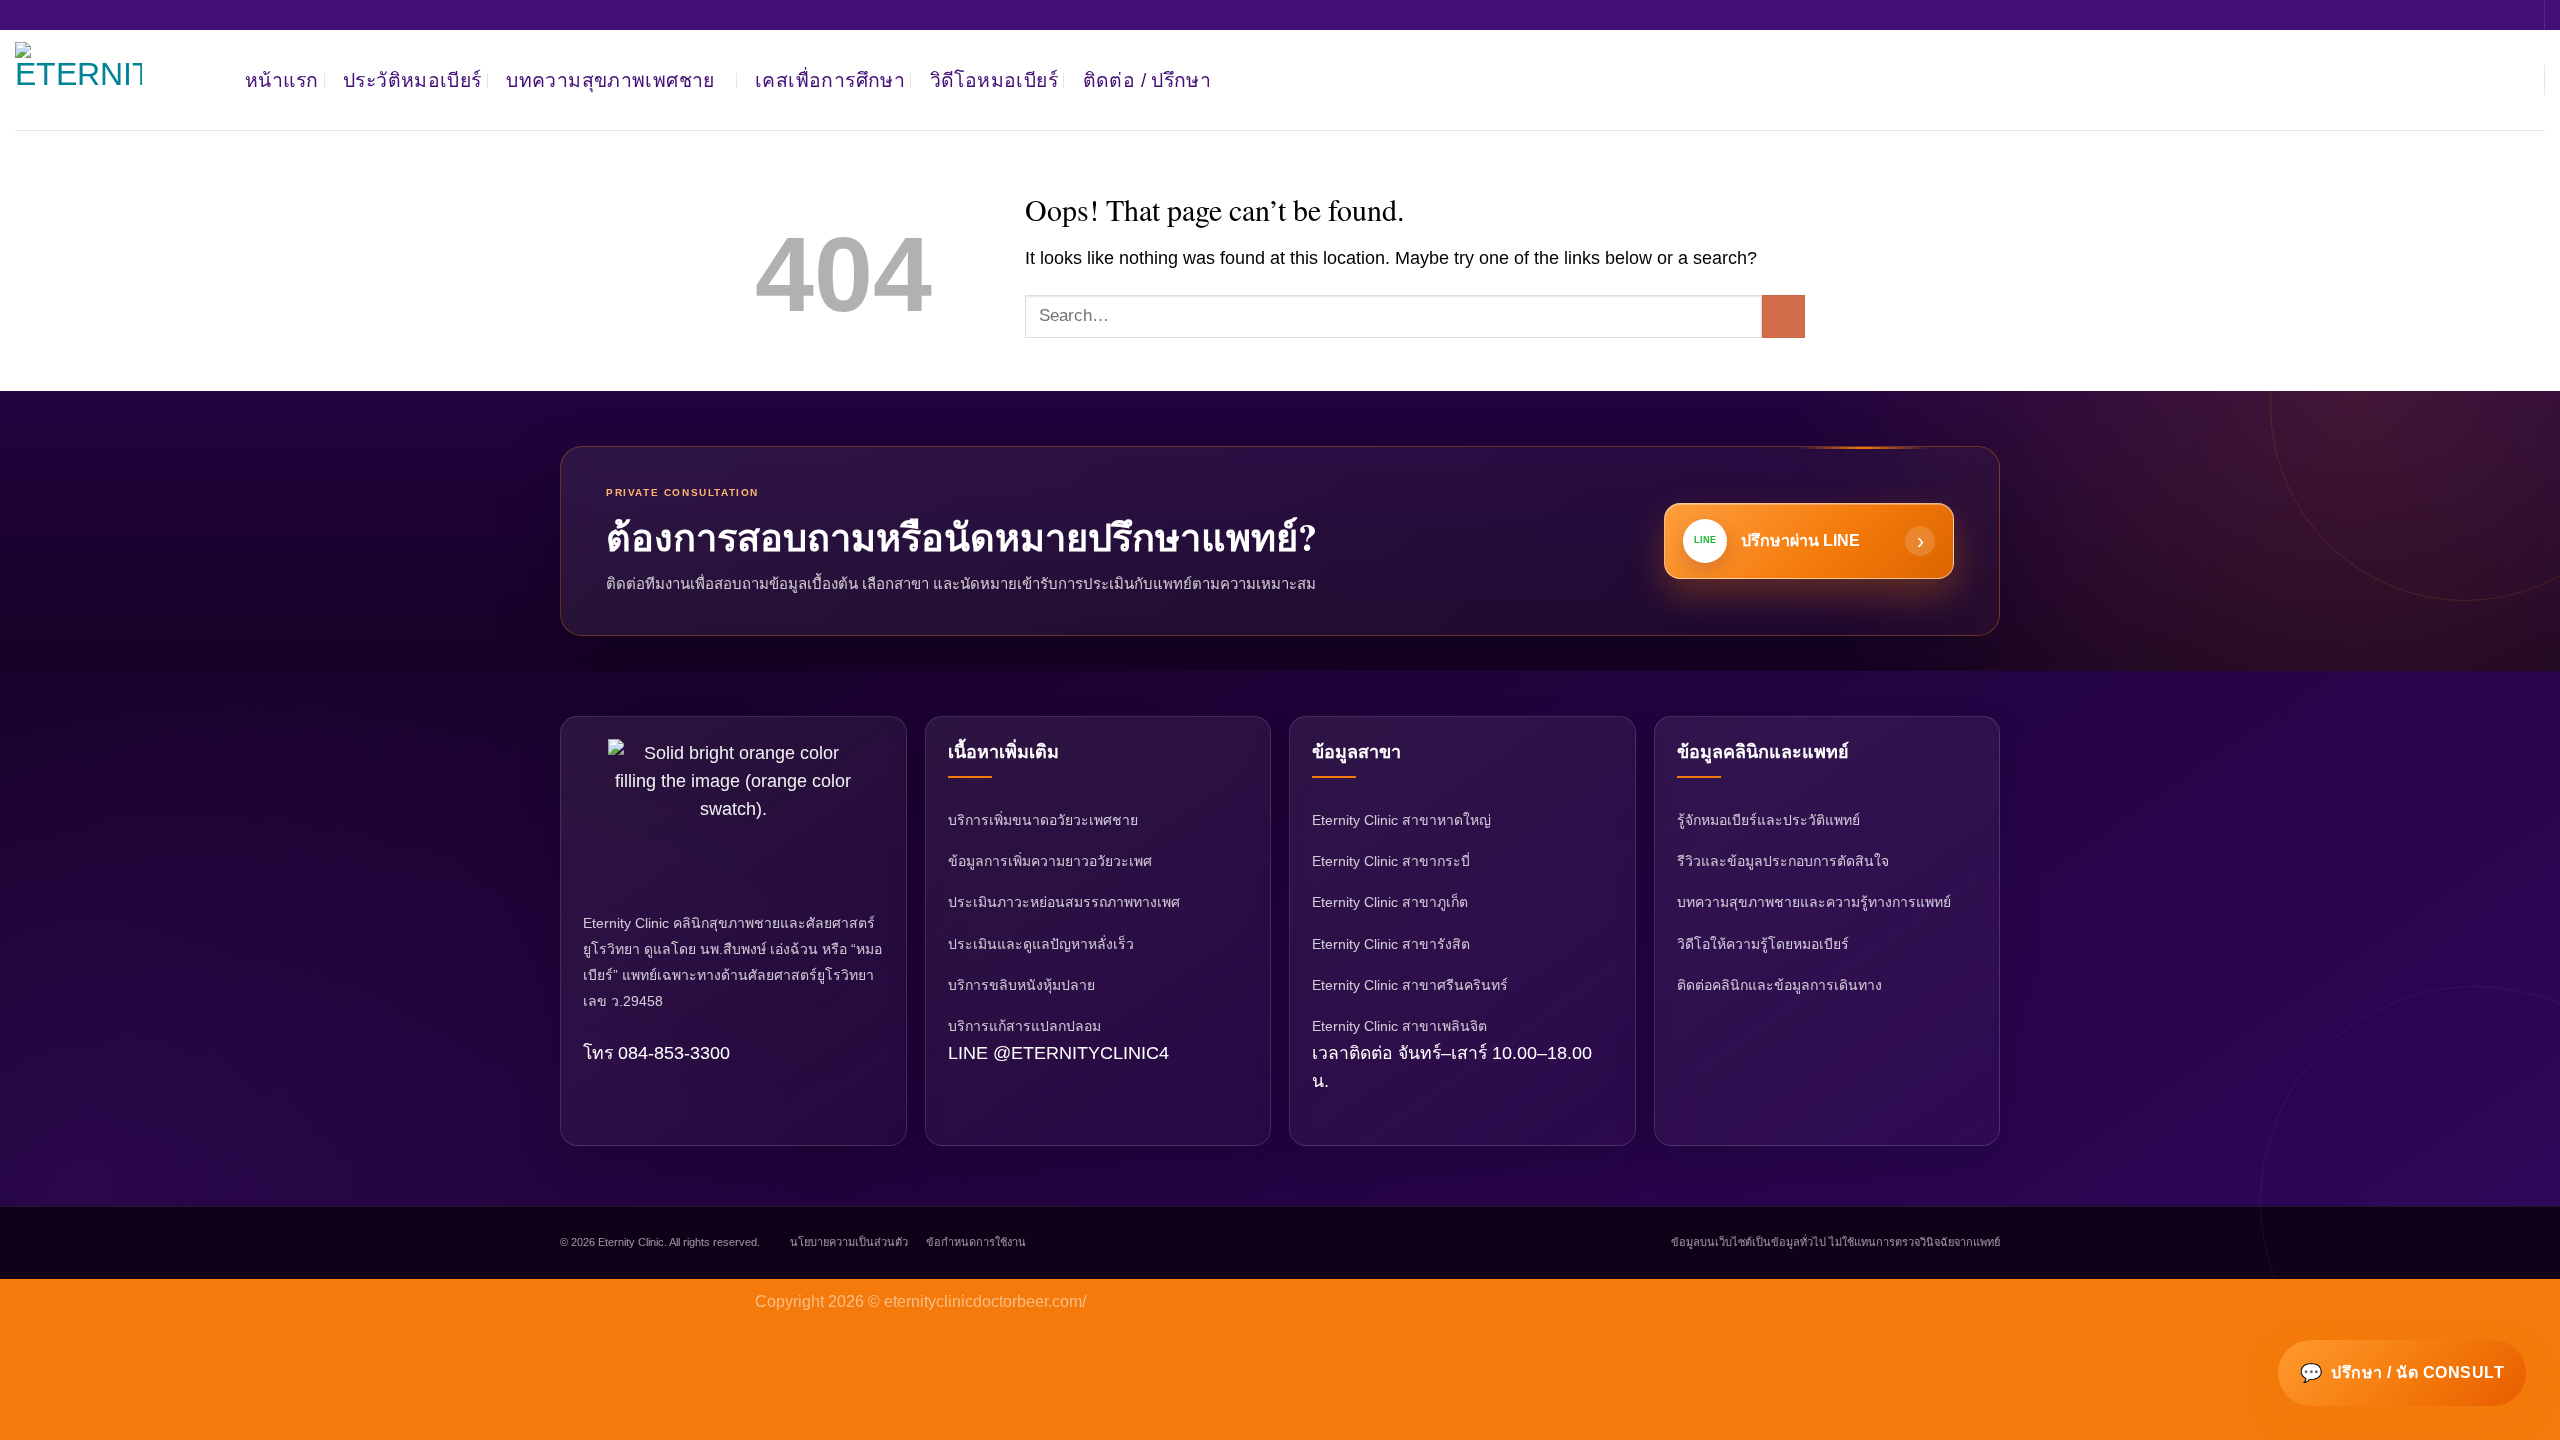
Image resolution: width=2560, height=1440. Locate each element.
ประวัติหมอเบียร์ (412, 80)
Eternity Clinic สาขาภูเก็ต (1390, 902)
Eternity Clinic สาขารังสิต (1391, 944)
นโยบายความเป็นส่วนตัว (849, 1242)
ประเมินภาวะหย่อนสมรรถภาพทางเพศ (1064, 902)
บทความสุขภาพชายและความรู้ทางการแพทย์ (1814, 902)
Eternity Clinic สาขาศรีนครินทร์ (1410, 985)
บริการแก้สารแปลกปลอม (1024, 1026)
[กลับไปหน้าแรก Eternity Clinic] (733, 814)
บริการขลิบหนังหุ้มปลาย (1021, 985)
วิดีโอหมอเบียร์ (994, 80)
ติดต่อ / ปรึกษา (1147, 80)
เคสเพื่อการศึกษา (830, 80)
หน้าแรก (281, 80)
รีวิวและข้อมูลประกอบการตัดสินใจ (1783, 861)
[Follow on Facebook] (2512, 80)
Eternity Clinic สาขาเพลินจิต (1399, 1026)
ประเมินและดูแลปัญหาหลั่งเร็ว (1041, 944)
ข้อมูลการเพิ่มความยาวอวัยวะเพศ (1050, 861)
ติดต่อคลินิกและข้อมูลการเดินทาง (1779, 985)
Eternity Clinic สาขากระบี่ (1391, 861)
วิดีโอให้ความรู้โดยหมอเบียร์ (1763, 944)
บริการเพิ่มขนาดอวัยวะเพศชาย (1043, 820)
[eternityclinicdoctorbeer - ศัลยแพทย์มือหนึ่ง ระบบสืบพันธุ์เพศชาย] (115, 80)
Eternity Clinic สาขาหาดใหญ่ (1401, 820)
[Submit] (1783, 316)
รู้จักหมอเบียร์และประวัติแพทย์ (1768, 820)
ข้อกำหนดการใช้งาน (976, 1242)
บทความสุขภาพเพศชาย (610, 80)
